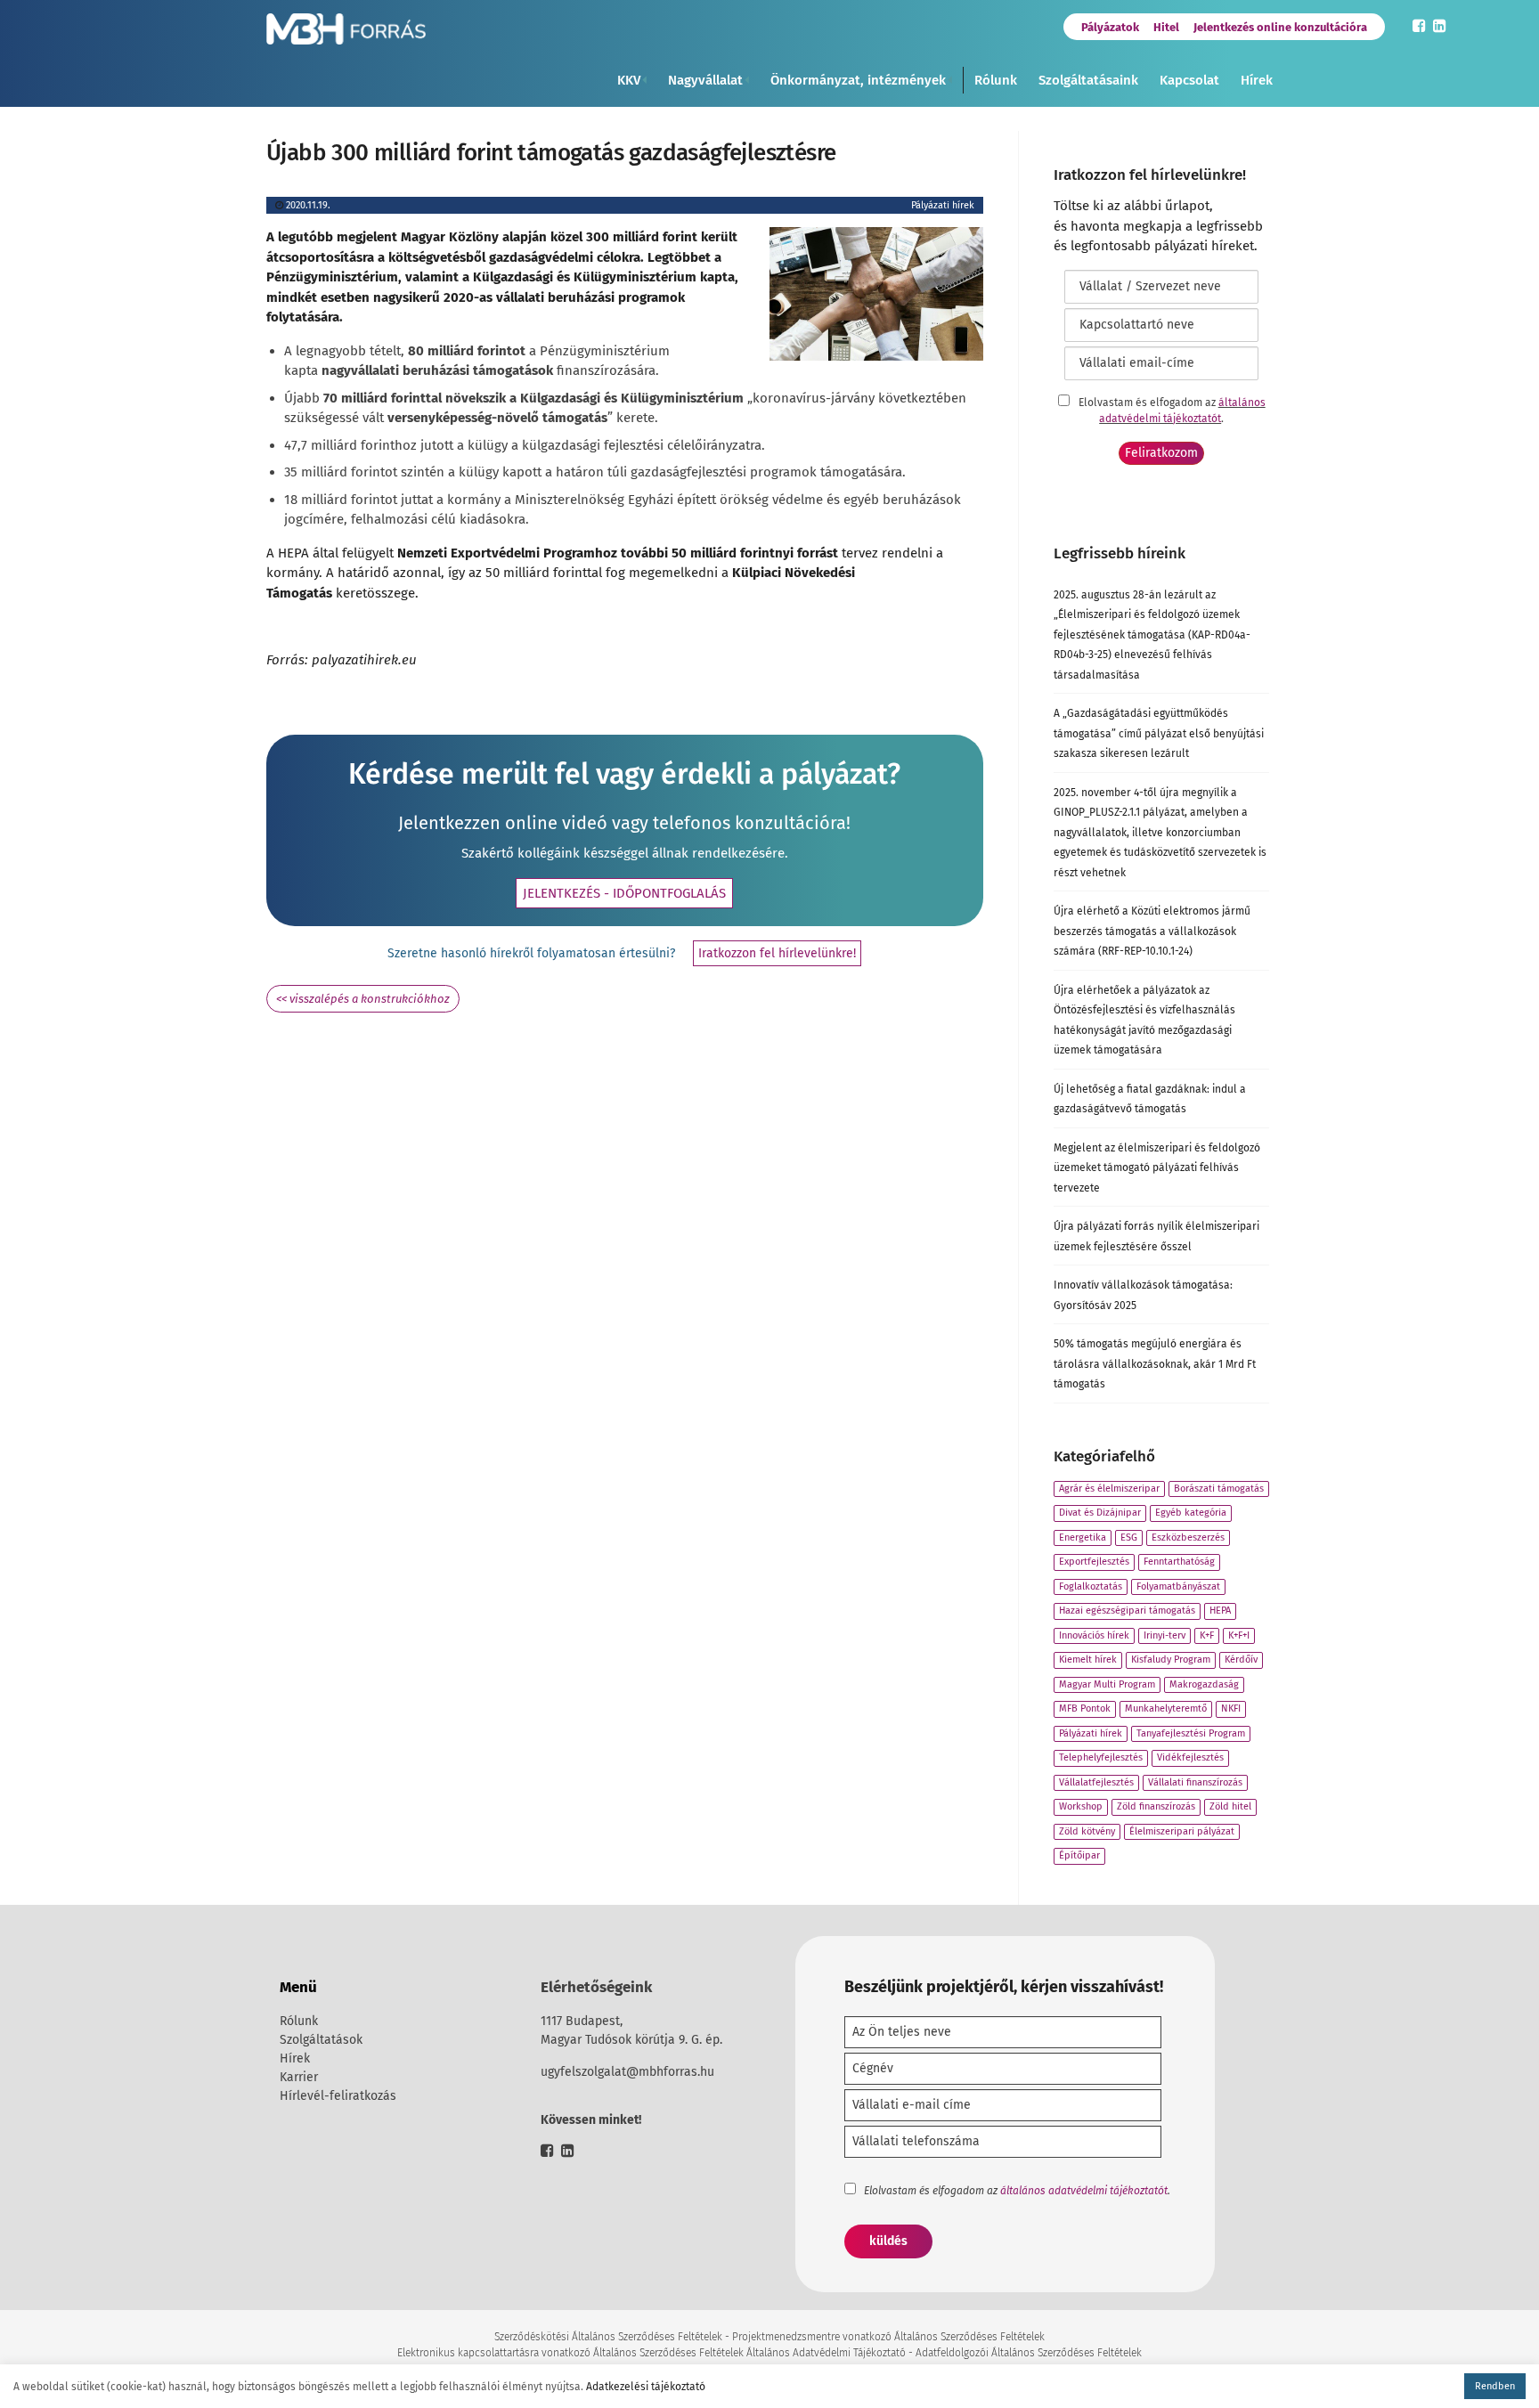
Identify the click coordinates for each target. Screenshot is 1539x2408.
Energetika (1083, 1538)
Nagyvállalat (705, 80)
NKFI (1231, 1708)
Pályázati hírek (943, 205)
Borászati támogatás (1219, 1489)
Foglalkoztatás (1091, 1586)
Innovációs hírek (1094, 1635)
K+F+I (1239, 1635)
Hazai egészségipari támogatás (1127, 1611)
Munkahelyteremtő (1166, 1708)
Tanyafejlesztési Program (1191, 1733)
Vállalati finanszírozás (1195, 1782)
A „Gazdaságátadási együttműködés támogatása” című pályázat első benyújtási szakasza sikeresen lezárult (1159, 733)
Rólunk (996, 80)
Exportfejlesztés (1094, 1562)
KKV (629, 80)
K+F (1207, 1635)
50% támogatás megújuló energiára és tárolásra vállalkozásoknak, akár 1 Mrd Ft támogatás (1155, 1364)
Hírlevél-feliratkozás (338, 2096)
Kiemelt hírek (1088, 1660)
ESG (1129, 1538)
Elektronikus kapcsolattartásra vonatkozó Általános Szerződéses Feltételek (570, 2353)
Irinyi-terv (1164, 1635)
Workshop (1081, 1806)
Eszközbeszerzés (1188, 1538)
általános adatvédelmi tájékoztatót (1084, 2191)
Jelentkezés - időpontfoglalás (624, 893)
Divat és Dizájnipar (1100, 1513)
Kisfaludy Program (1171, 1660)
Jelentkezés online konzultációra (1280, 27)
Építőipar (1079, 1855)
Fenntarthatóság (1179, 1562)
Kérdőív (1241, 1660)
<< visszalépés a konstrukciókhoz (363, 999)
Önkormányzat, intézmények (858, 80)
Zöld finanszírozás (1156, 1806)
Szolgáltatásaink (1088, 80)
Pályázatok (1110, 27)
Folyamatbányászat (1178, 1586)
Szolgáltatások (321, 2040)
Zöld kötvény (1087, 1831)
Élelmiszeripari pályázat (1182, 1831)
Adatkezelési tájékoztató (646, 2387)
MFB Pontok (1085, 1708)
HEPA (1220, 1611)
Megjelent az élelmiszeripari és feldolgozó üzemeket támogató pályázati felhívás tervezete (1157, 1168)
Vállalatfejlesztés (1096, 1782)
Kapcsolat (1189, 80)
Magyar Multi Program (1107, 1684)
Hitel (1166, 27)
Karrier (299, 2077)
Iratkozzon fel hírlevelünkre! (777, 953)
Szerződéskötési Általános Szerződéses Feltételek (608, 2337)
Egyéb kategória (1191, 1513)
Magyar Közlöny (450, 237)
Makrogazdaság (1204, 1684)
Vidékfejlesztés (1190, 1757)
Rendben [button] (1495, 2386)
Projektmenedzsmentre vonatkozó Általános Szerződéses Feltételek (888, 2337)
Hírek (1257, 80)
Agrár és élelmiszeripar (1109, 1489)
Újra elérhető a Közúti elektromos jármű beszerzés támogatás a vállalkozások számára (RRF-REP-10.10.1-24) (1152, 931)
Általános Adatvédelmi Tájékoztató (826, 2353)
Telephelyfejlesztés (1101, 1757)
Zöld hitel (1230, 1806)
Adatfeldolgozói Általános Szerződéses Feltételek (1029, 2353)
